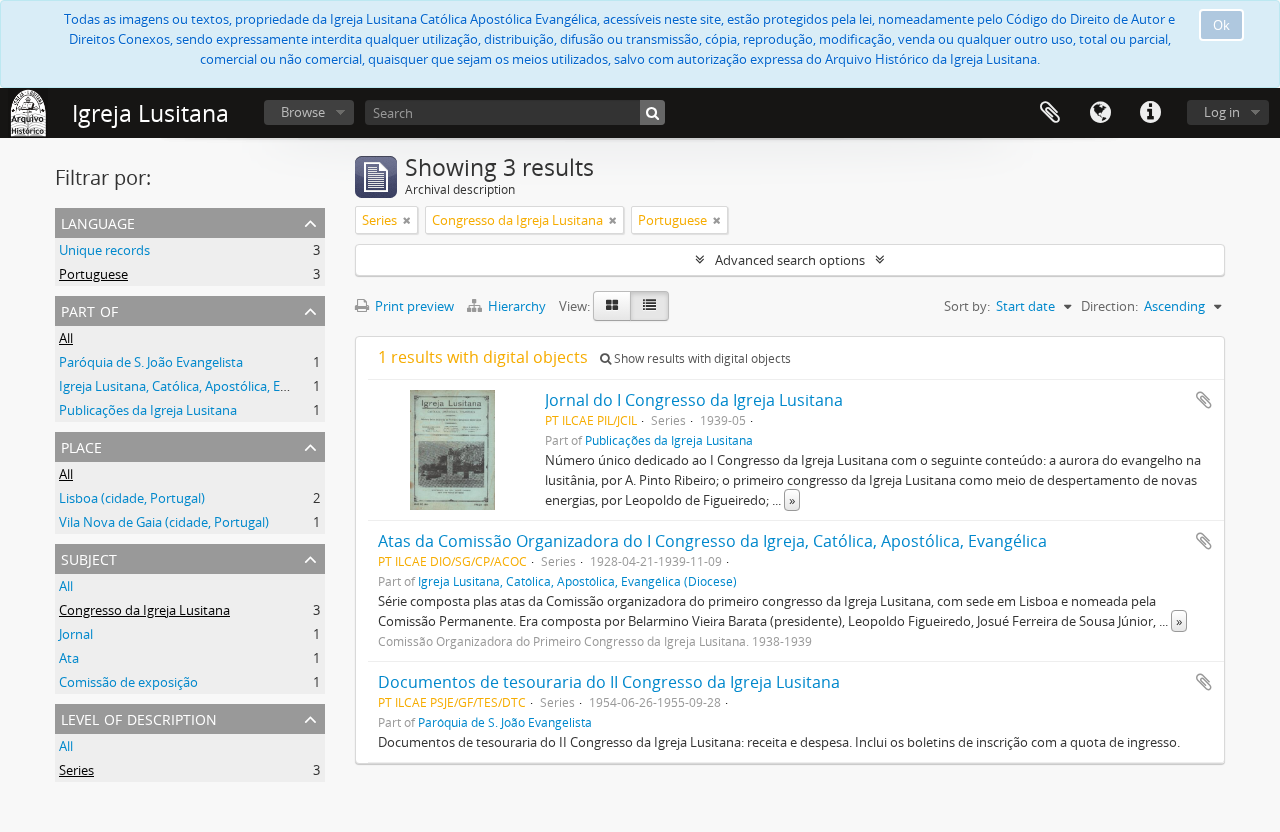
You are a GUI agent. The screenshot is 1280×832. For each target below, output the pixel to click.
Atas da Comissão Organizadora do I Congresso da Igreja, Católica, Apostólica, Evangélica (712, 541)
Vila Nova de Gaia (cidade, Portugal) (164, 522)
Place (81, 445)
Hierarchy (517, 306)
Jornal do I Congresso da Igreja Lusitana (694, 400)
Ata (69, 658)
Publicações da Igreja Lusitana (148, 410)
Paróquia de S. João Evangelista (151, 362)
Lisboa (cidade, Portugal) (132, 498)
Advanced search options (790, 260)
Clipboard (1050, 113)
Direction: (1109, 306)
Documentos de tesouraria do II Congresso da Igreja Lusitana (609, 682)
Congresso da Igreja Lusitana (144, 610)
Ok (1221, 25)
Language (1100, 113)
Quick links (1150, 113)
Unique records (104, 250)
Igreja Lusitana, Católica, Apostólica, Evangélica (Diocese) (225, 386)
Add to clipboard (1204, 400)
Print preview (413, 306)
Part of (89, 309)
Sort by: (967, 306)
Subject (89, 557)
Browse (303, 112)
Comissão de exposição (128, 682)
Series (76, 770)
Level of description (139, 717)
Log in (1222, 112)
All (66, 338)
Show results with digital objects (701, 358)
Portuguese (93, 274)
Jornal (76, 634)
